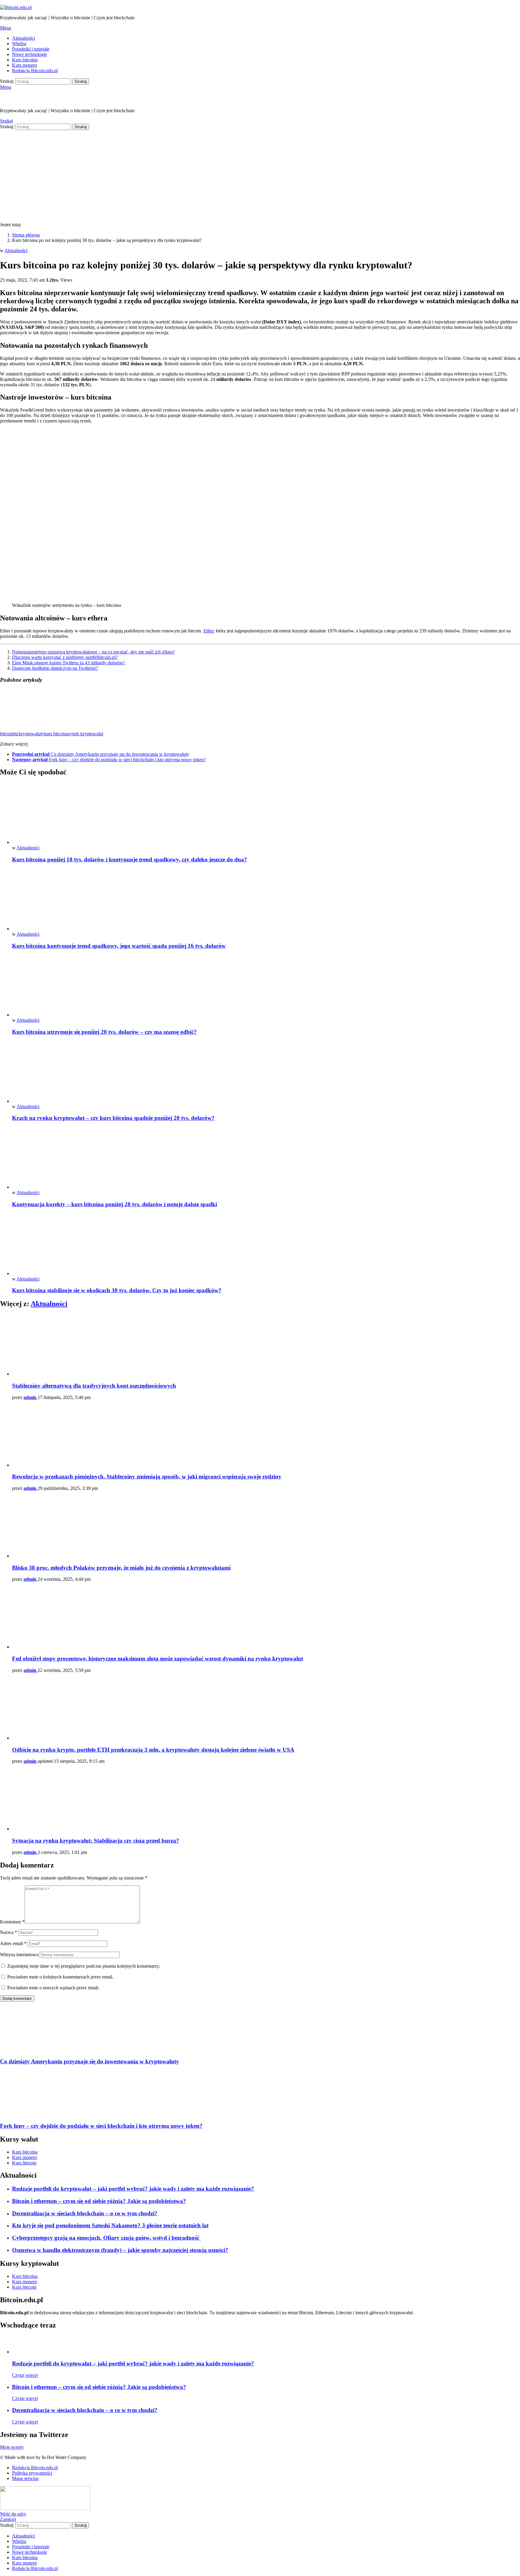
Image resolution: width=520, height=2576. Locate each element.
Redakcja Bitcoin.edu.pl (35, 71)
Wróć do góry (13, 2514)
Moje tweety (12, 2447)
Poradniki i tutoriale (31, 49)
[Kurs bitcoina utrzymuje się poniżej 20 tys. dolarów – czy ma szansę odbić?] (266, 986)
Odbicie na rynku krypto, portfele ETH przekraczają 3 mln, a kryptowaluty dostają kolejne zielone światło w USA (153, 1750)
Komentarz (12, 1922)
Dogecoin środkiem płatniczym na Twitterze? (55, 668)
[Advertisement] (260, 175)
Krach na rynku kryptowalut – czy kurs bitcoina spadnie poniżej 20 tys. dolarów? (113, 1118)
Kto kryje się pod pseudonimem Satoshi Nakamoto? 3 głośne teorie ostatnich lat (110, 2225)
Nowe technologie (29, 54)
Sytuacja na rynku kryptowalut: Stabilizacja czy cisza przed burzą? (96, 1841)
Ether (208, 631)
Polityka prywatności (32, 2473)
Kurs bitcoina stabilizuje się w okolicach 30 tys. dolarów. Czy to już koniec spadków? (117, 1290)
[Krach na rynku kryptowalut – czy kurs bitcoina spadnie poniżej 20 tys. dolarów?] (266, 1072)
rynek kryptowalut (86, 734)
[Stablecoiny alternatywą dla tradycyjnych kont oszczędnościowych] (266, 1345)
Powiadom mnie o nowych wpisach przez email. (53, 1988)
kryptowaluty (31, 734)
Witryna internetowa (19, 1955)
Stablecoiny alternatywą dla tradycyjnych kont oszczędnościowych (94, 1386)
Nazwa (9, 1932)
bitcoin (6, 734)
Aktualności (23, 38)
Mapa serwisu (25, 2478)
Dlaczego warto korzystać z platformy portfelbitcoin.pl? (65, 657)
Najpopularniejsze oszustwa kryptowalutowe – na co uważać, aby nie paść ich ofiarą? (93, 652)
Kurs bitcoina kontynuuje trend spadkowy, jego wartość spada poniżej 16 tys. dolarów (119, 946)
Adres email (13, 1943)
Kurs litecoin (24, 2163)
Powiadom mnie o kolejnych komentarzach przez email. (60, 1977)
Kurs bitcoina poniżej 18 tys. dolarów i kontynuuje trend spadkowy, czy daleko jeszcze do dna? (130, 859)
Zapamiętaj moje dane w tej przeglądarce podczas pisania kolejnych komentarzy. (84, 1966)
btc (16, 734)
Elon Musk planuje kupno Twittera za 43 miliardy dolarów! (68, 663)
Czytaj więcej (25, 2375)
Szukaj (81, 81)
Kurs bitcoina (25, 60)
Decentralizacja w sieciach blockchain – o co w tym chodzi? (85, 2213)
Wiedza (19, 43)
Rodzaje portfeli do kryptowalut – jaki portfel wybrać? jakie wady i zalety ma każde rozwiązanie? (133, 2189)
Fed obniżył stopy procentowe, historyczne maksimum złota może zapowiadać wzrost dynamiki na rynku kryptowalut (158, 1659)
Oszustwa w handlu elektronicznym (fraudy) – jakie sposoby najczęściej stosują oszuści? (120, 2250)
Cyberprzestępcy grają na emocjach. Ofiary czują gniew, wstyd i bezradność (106, 2238)
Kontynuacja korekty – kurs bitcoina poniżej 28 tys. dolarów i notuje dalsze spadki (115, 1204)
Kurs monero (25, 65)
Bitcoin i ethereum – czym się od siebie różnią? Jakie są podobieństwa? (99, 2201)
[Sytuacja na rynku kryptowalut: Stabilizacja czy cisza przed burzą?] (266, 1800)
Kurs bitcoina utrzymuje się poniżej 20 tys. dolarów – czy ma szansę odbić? (104, 1032)
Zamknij (8, 2519)
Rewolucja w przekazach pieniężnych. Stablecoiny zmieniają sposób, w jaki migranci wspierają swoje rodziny (147, 1476)
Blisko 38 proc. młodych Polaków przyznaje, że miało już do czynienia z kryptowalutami (121, 1568)
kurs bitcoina (56, 734)
